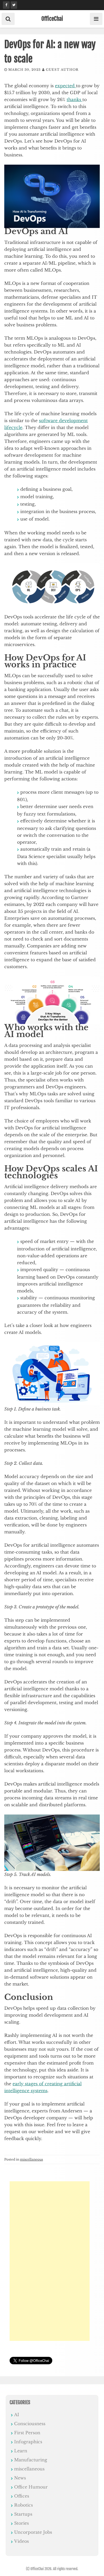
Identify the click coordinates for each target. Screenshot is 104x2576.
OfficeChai (52, 19)
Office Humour (31, 2487)
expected (65, 86)
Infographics (28, 2442)
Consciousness (30, 2424)
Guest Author (62, 70)
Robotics (23, 2505)
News (20, 2478)
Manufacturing (31, 2460)
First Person (27, 2433)
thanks (75, 99)
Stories (21, 2523)
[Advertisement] (50, 2261)
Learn (21, 2451)
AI (17, 2415)
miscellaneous (31, 2159)
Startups (23, 2514)
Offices (22, 2496)
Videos (21, 2541)
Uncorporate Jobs (33, 2532)
